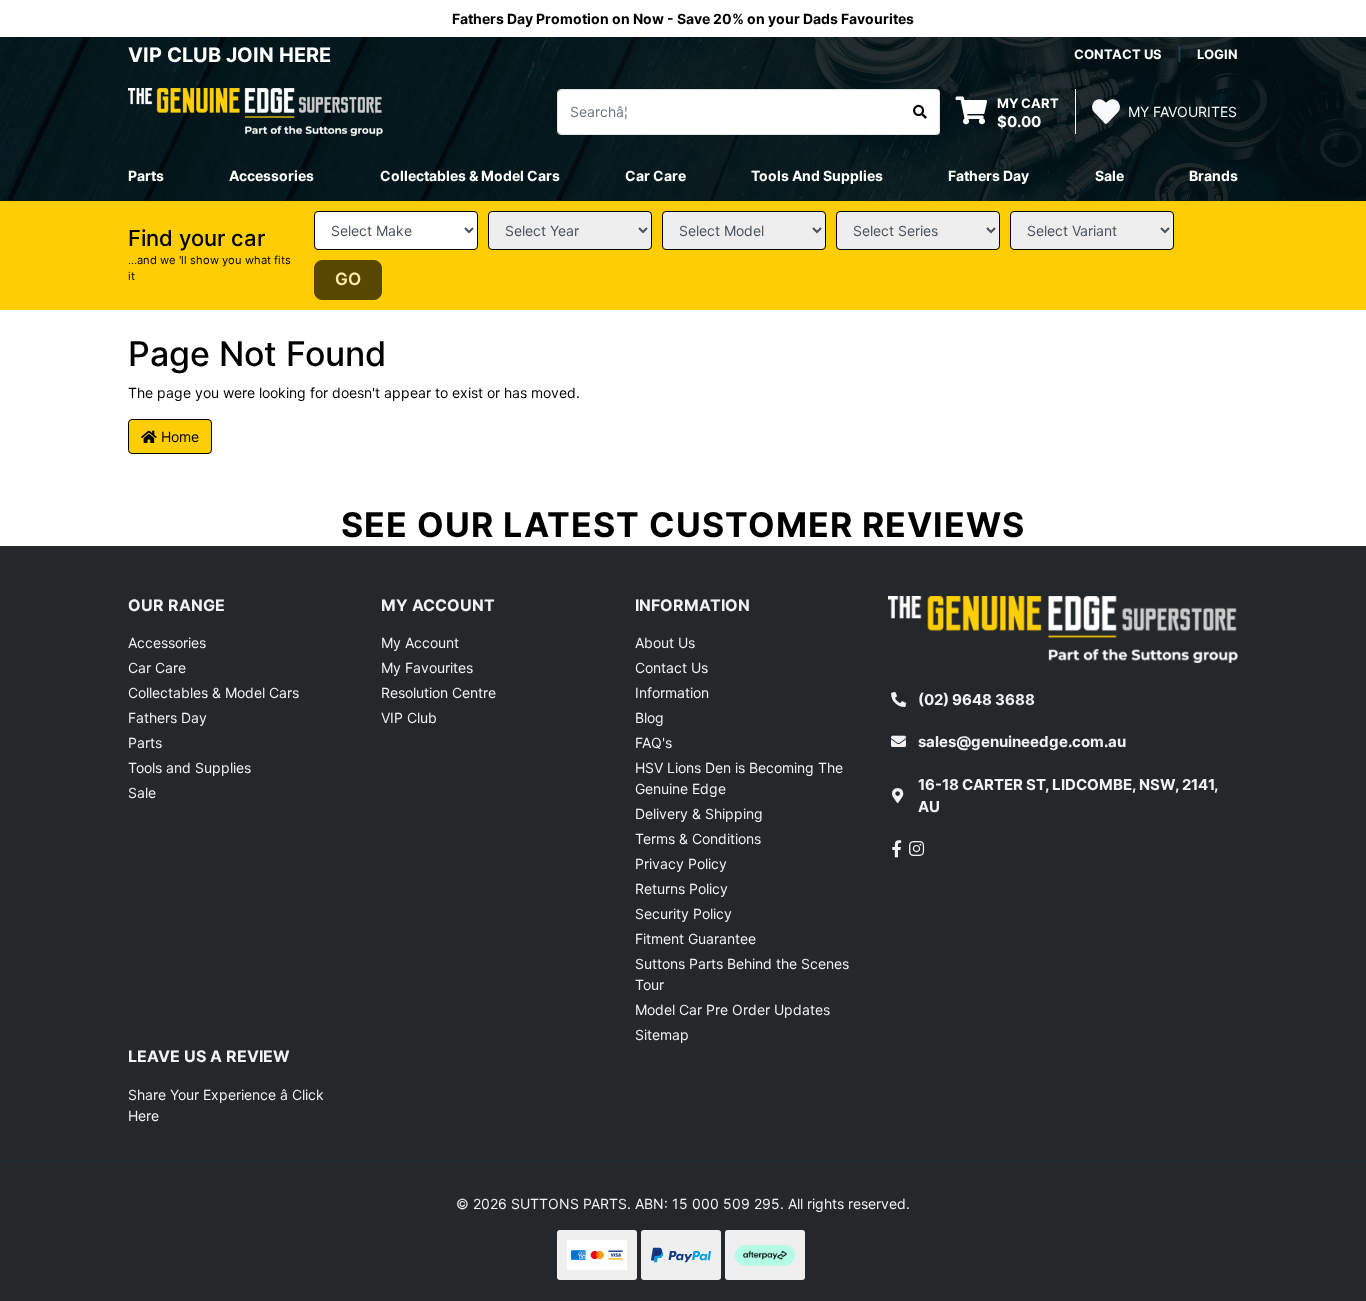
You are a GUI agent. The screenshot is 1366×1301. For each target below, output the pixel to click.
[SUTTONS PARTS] (255, 110)
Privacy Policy (681, 863)
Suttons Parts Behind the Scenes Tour (742, 974)
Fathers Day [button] (988, 175)
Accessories (167, 642)
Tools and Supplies (189, 767)
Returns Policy (681, 888)
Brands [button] (1213, 175)
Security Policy (683, 913)
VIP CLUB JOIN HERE (232, 55)
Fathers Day (167, 717)
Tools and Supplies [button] (817, 175)
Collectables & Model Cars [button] (470, 175)
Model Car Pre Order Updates (732, 1009)
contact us (1118, 54)
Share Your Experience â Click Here (226, 1105)
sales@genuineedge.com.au (1022, 741)
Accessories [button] (271, 175)
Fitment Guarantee (695, 938)
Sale (1109, 175)
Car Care (157, 667)
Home (178, 436)
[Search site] (920, 112)
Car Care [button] (655, 175)
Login (1217, 54)
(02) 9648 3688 (976, 699)
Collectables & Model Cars (213, 692)
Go (348, 279)
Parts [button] (146, 175)
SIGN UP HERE (683, 770)
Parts (145, 742)
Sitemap (662, 1034)
